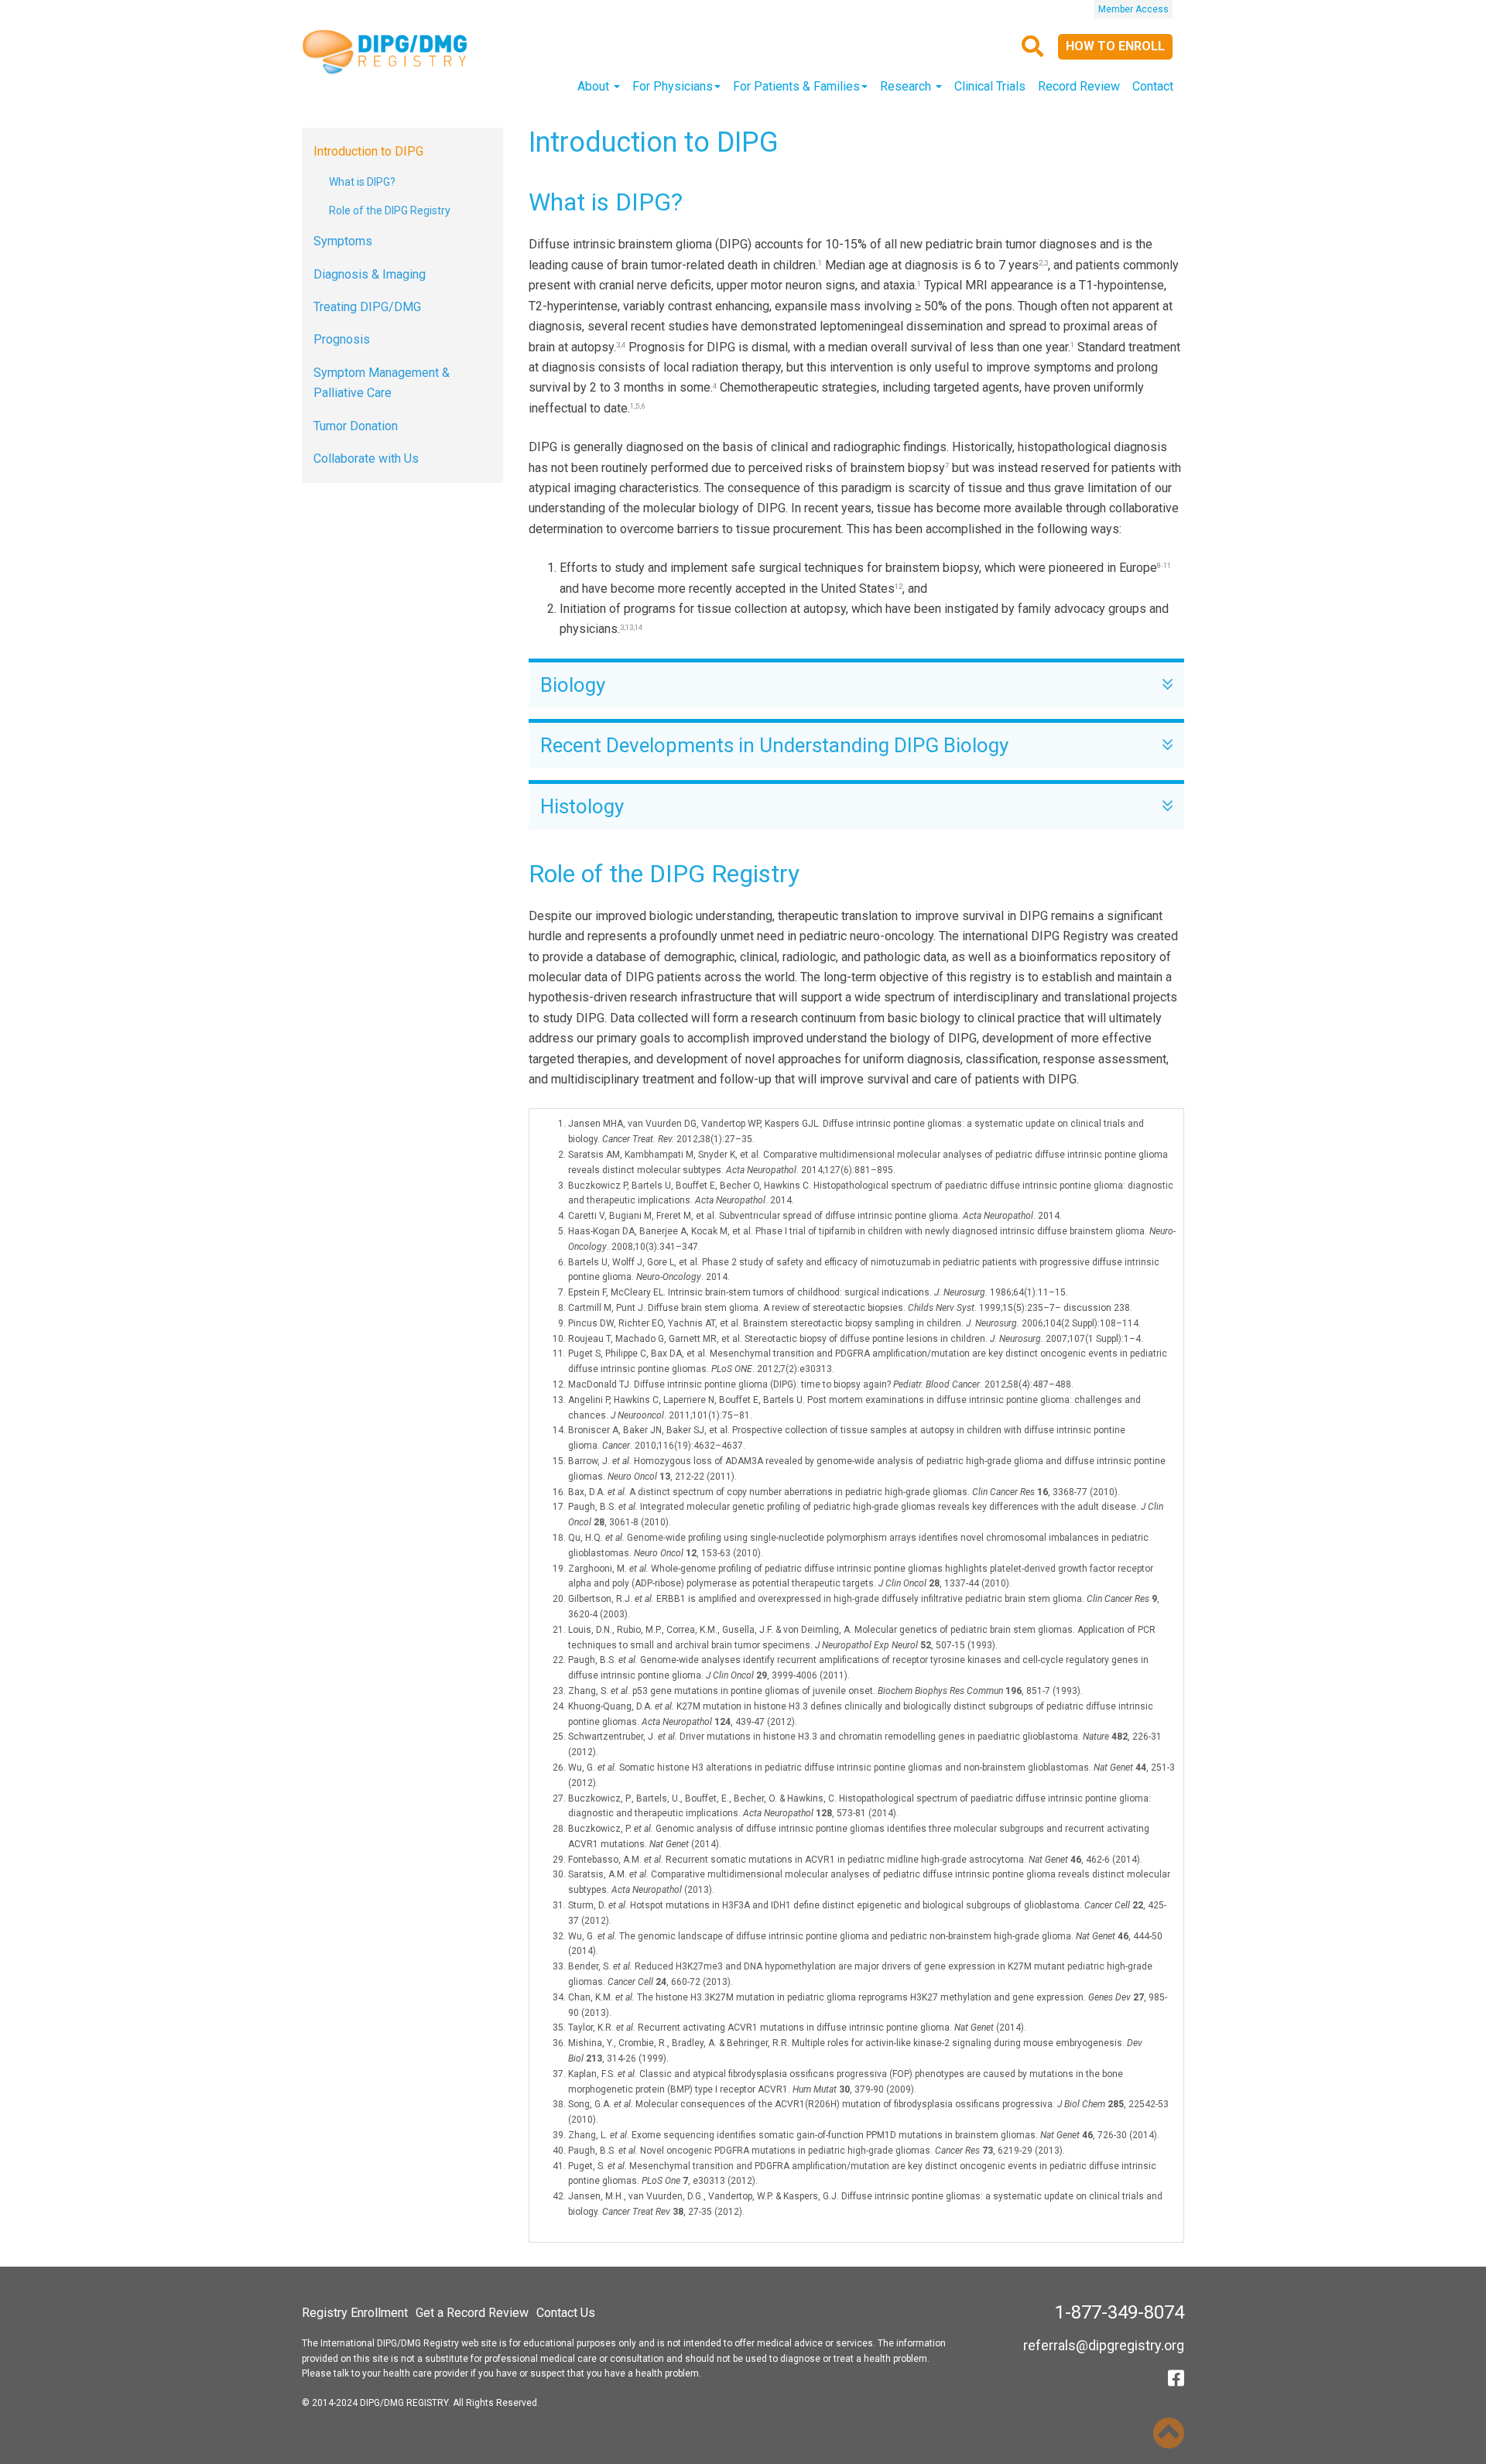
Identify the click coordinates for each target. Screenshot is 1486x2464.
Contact (1153, 86)
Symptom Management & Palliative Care (382, 383)
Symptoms (343, 241)
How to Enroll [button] (1115, 46)
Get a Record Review (472, 2313)
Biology (577, 685)
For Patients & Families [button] (796, 86)
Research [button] (907, 86)
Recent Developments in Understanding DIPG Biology (779, 746)
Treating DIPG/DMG (367, 307)
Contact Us (566, 2313)
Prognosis (342, 339)
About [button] (595, 86)
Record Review (1079, 86)
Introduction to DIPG (368, 151)
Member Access (1133, 9)
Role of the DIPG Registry (390, 210)
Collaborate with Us (366, 459)
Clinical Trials (990, 86)
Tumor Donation (356, 426)
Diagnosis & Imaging (370, 274)
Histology (587, 807)
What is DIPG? (362, 182)
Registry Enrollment (355, 2313)
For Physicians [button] (673, 86)
